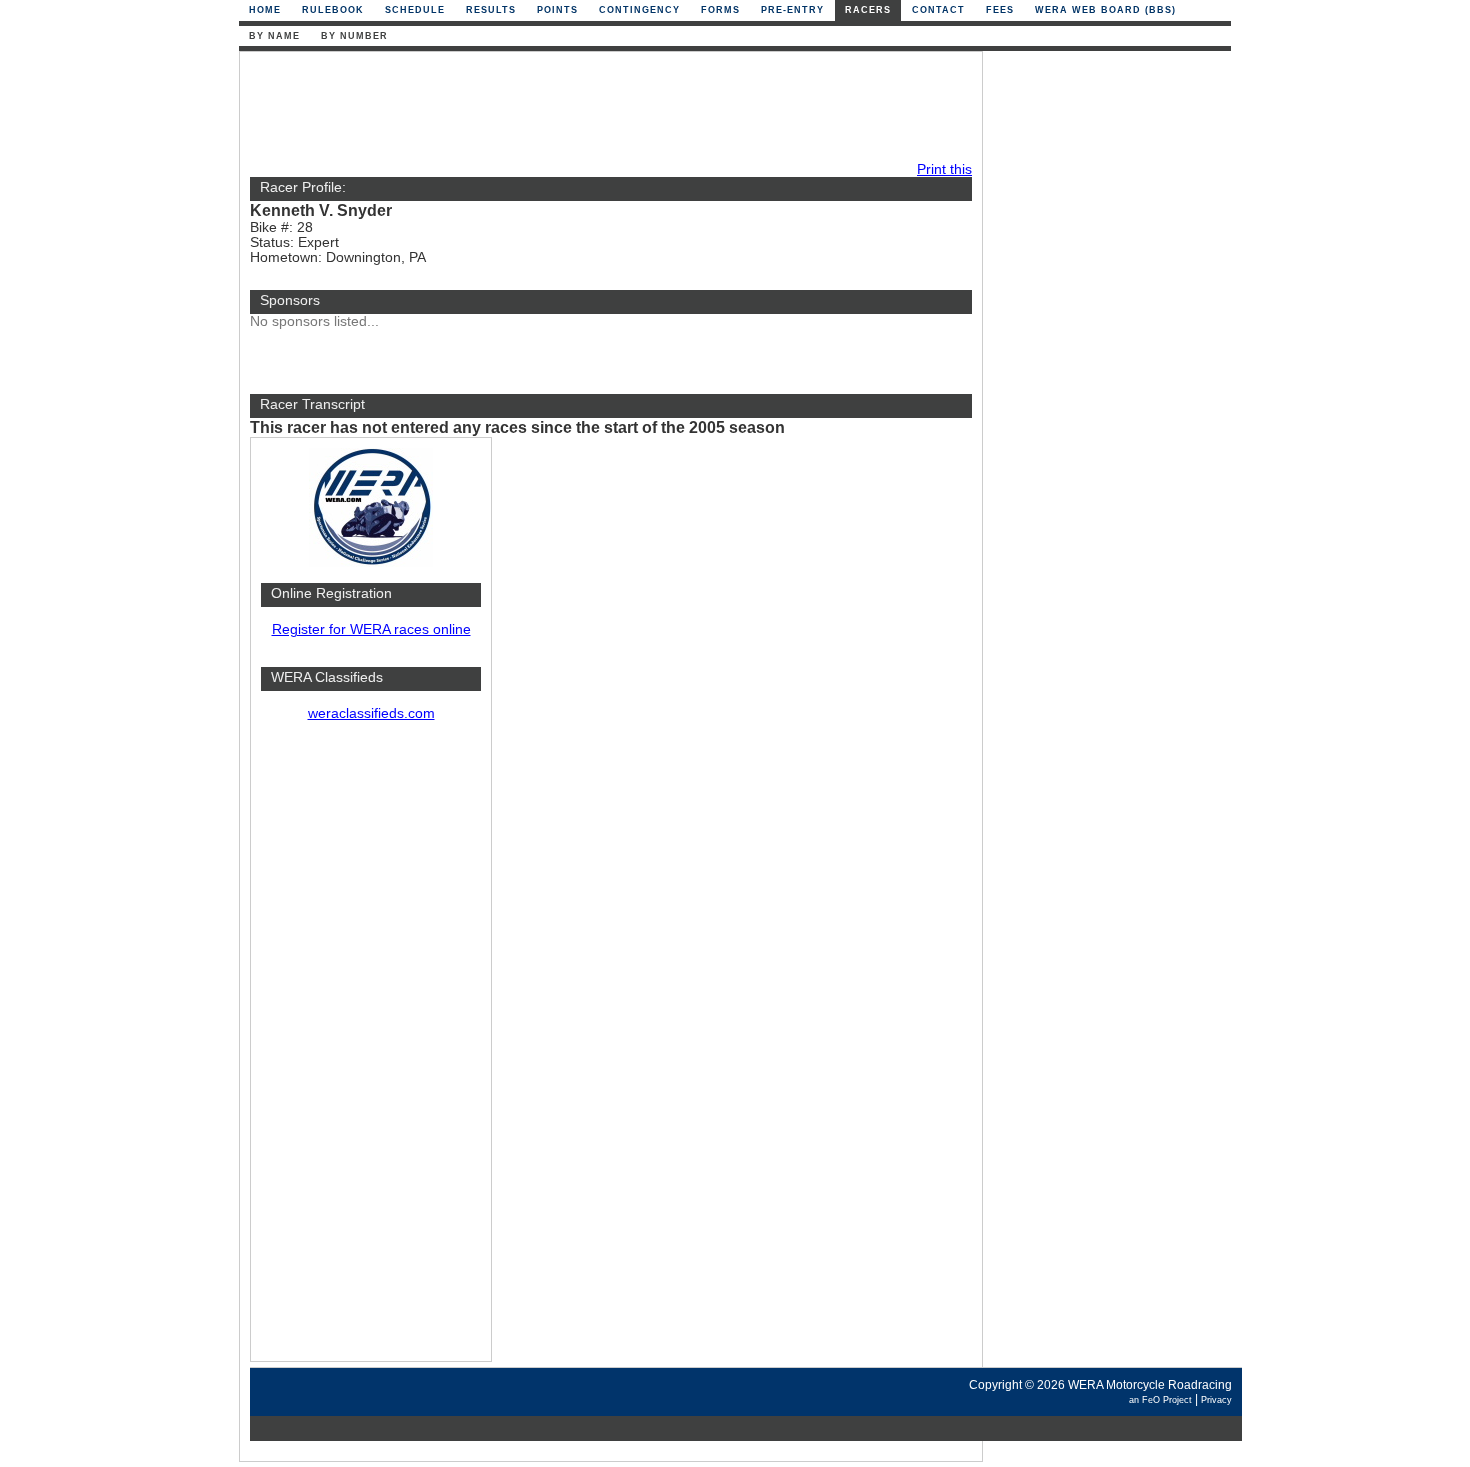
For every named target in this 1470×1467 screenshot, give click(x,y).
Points (557, 10)
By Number (354, 36)
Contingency (639, 10)
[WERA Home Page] (371, 562)
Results (491, 10)
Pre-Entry (792, 10)
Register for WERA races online (371, 629)
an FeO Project (1160, 1400)
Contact (938, 10)
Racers (868, 10)
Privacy (1216, 1400)
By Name (274, 36)
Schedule (415, 10)
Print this (944, 169)
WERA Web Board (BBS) (1105, 10)
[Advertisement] (371, 1051)
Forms (720, 10)
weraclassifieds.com (371, 713)
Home (265, 10)
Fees (1000, 10)
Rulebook (333, 10)
